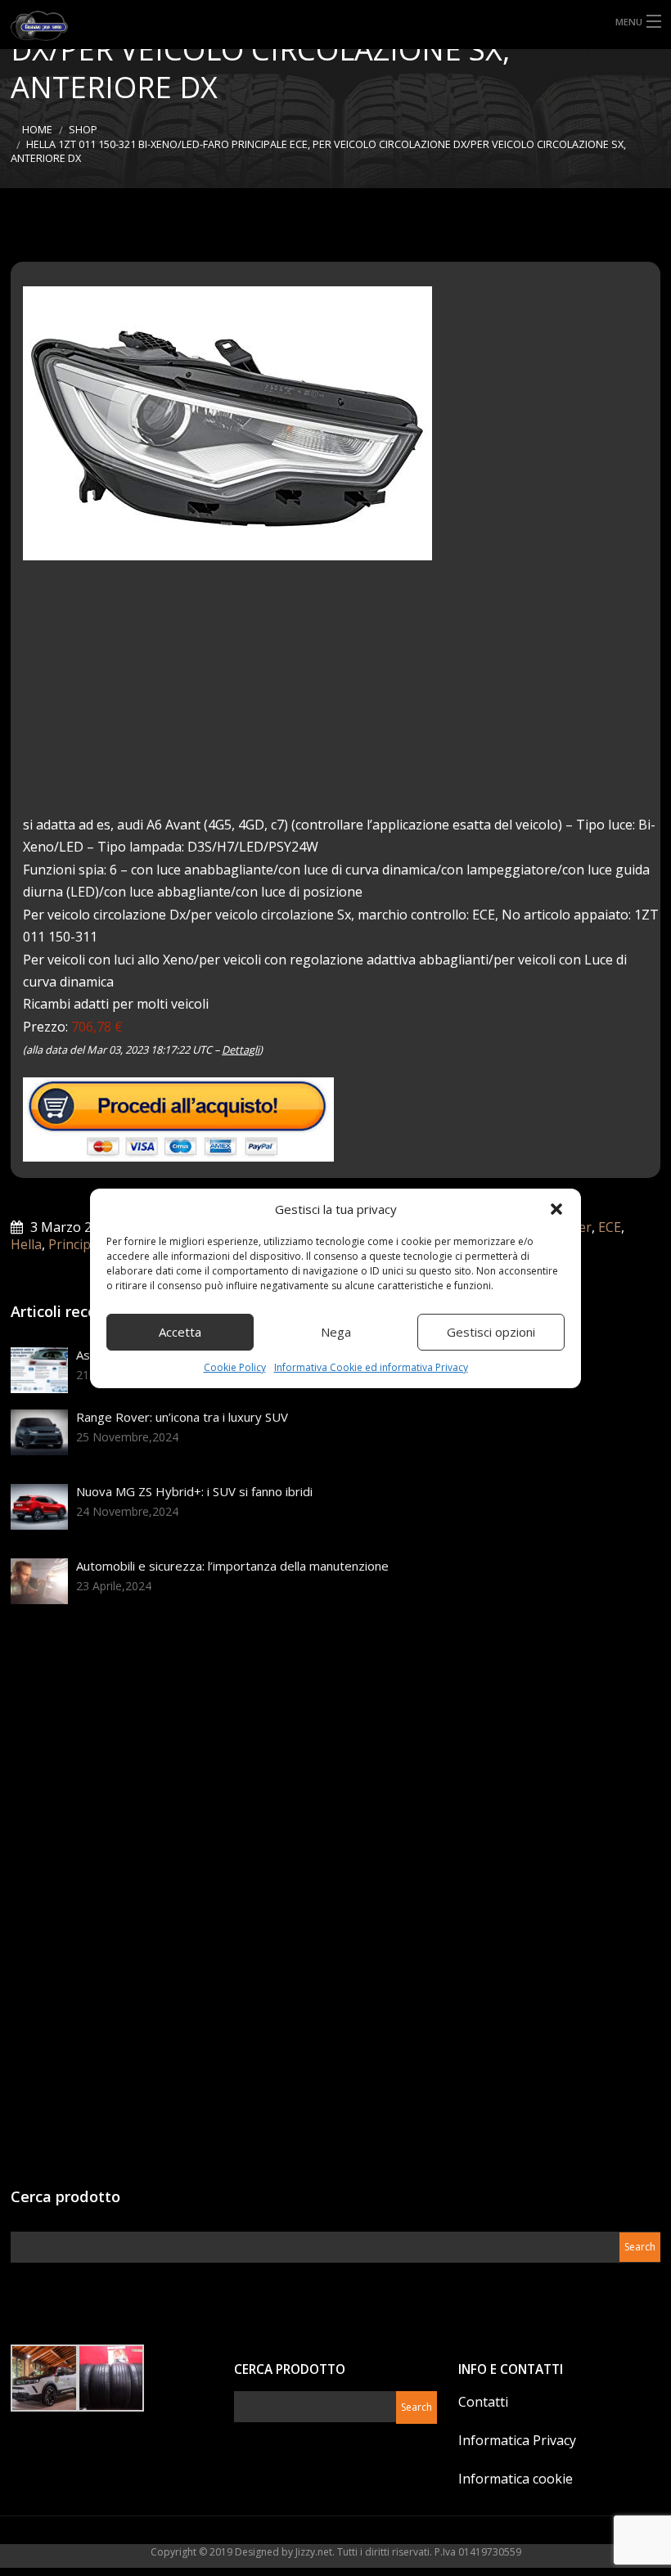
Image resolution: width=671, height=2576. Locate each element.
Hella (26, 1244)
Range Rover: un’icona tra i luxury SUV (182, 1417)
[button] (556, 1209)
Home (37, 130)
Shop (83, 130)
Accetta (180, 1332)
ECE (610, 1227)
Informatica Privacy (517, 2440)
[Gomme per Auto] (56, 24)
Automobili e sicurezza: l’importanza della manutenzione (232, 1566)
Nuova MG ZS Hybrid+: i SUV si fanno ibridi (194, 1491)
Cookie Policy (235, 1367)
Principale (79, 1244)
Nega (336, 1332)
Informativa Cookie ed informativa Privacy (371, 1367)
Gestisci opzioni (491, 1332)
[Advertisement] (342, 699)
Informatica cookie (516, 2479)
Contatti (483, 2402)
